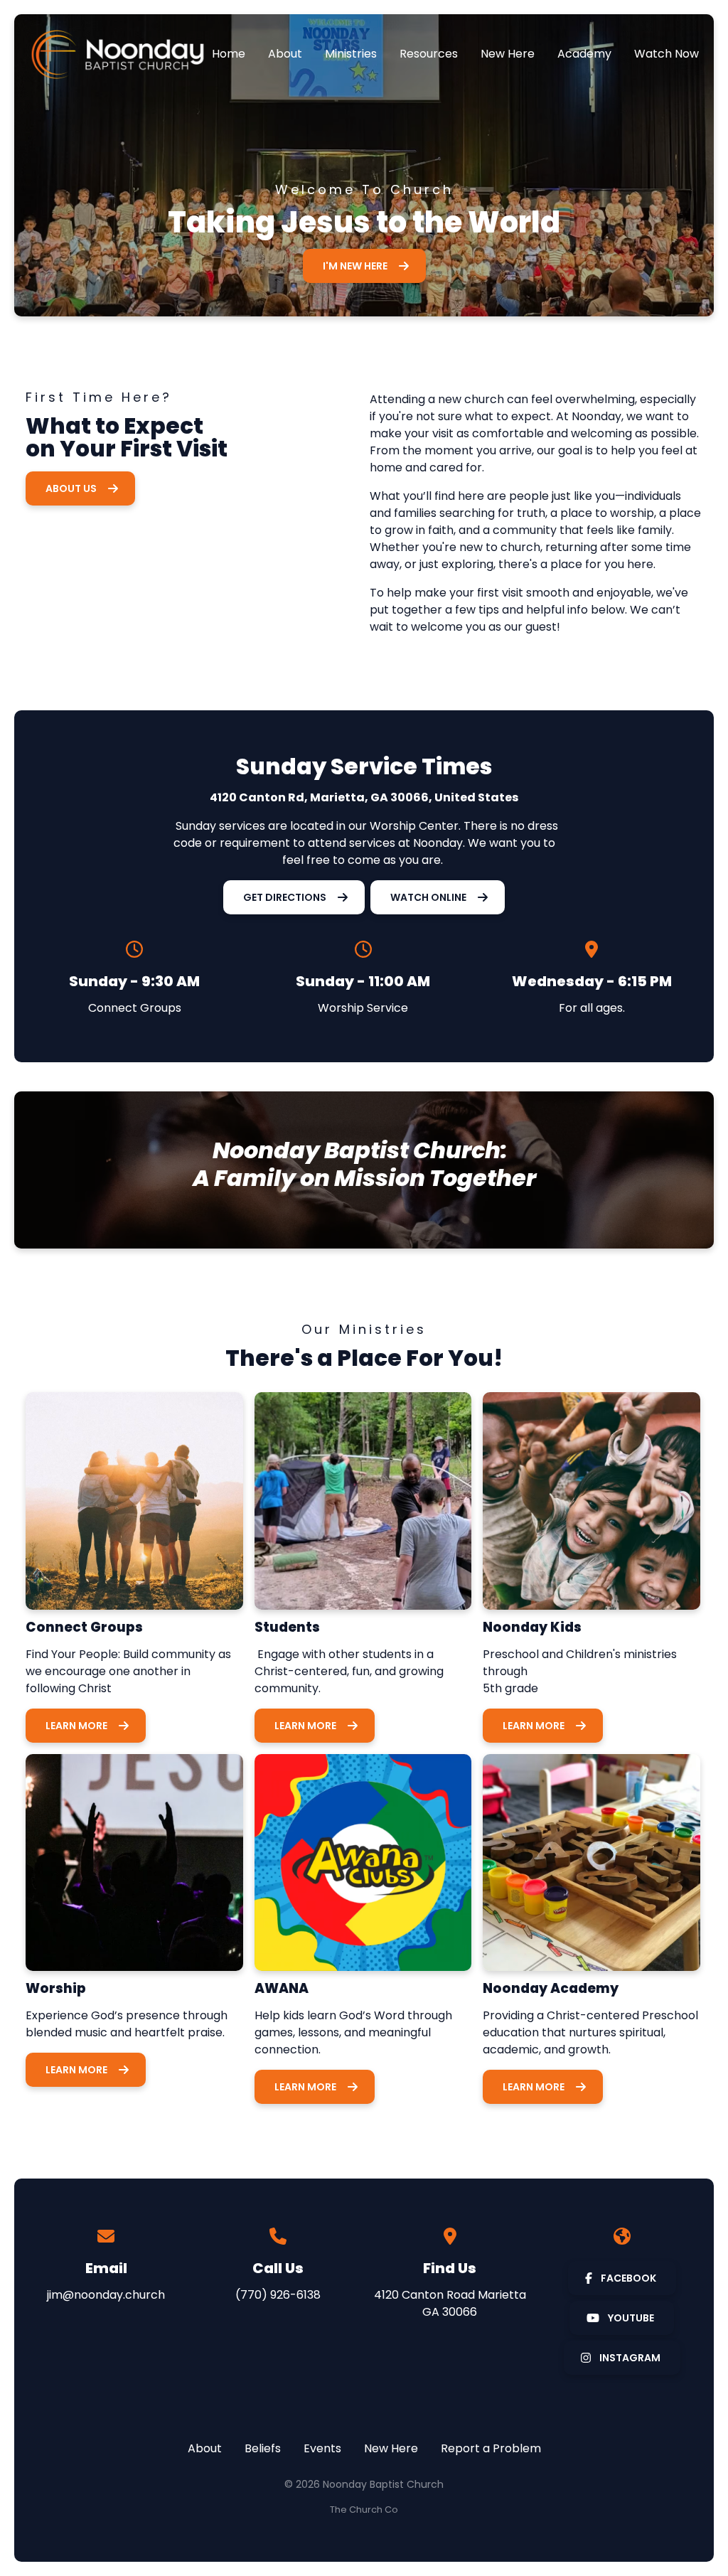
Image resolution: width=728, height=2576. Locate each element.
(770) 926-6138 (278, 2295)
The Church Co (364, 2510)
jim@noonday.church (106, 2295)
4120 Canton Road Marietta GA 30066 (450, 2303)
